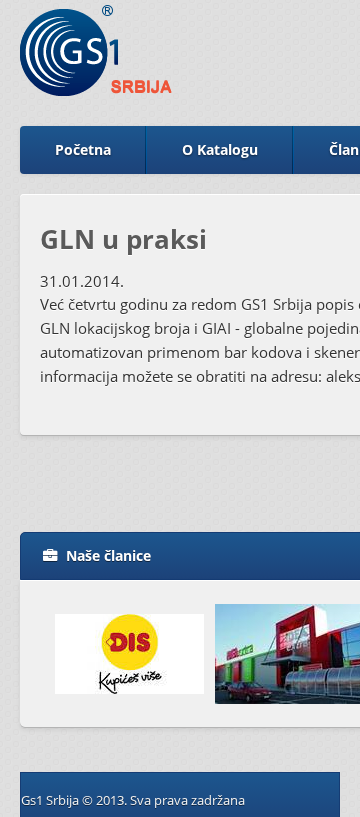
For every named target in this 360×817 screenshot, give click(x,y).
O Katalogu (220, 149)
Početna (83, 149)
